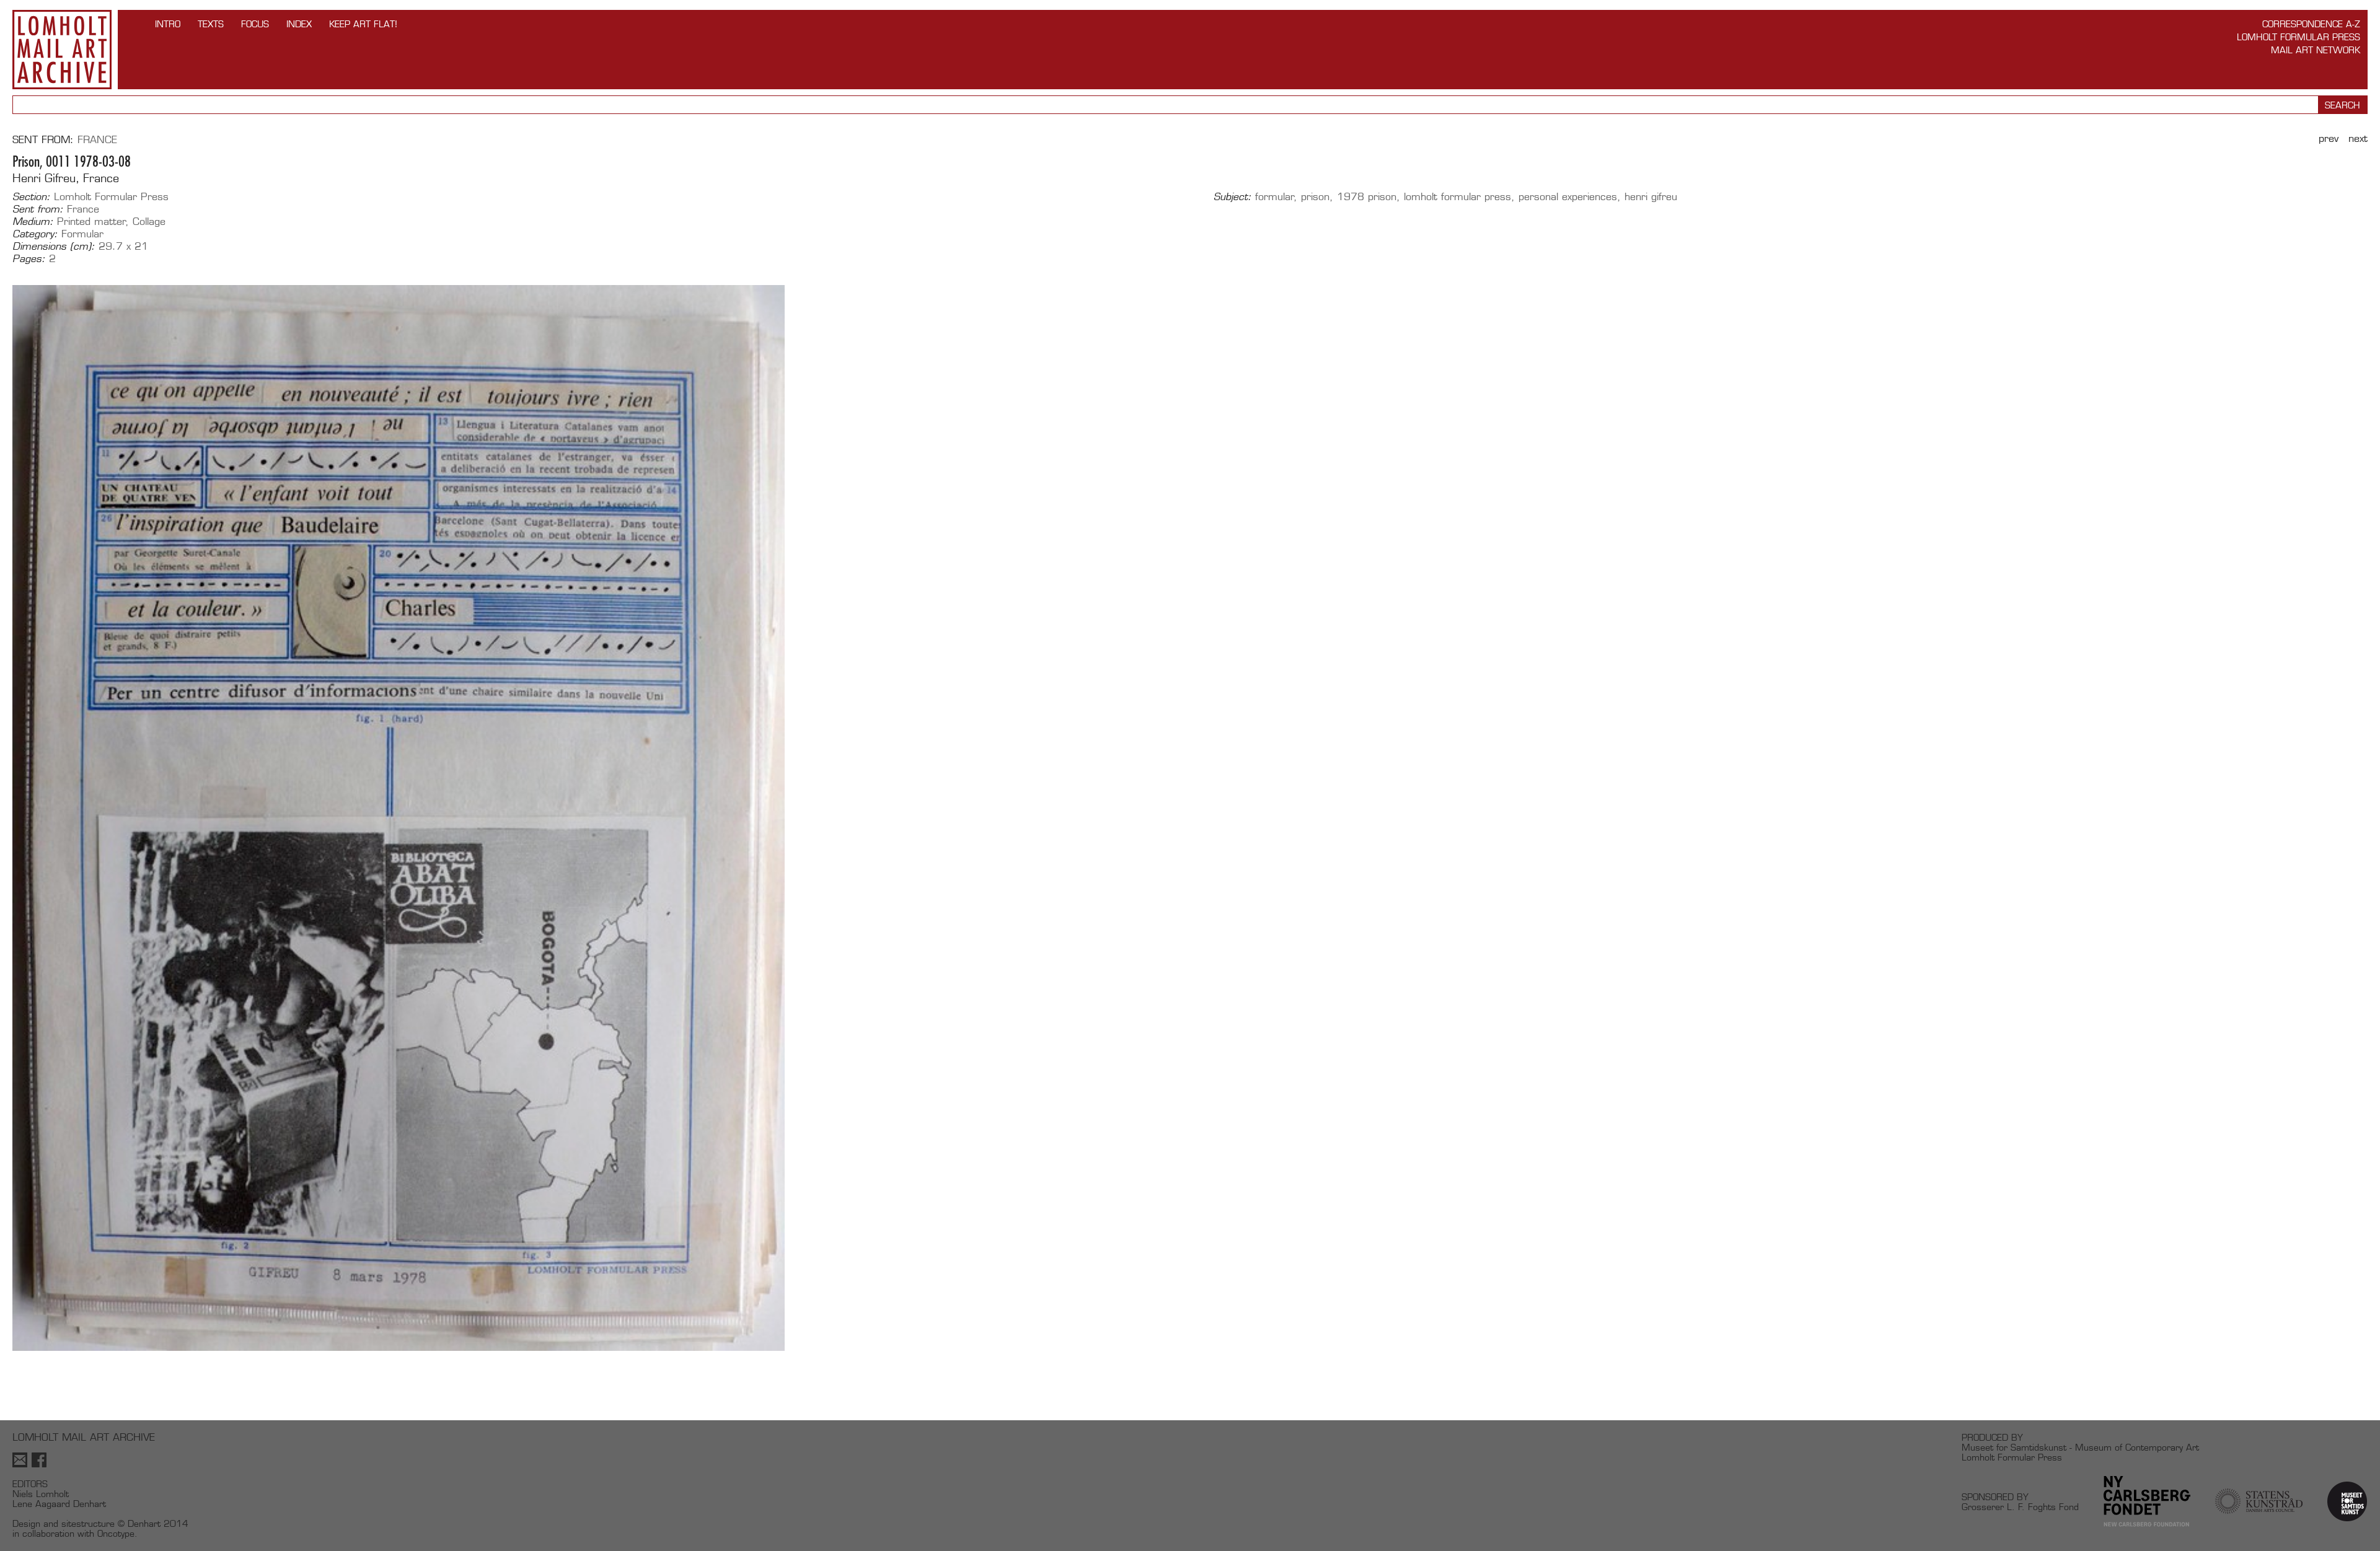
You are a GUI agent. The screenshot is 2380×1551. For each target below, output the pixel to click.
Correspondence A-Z (2311, 24)
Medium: (33, 222)
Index (299, 24)
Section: (31, 197)
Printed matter (91, 222)
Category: (35, 234)
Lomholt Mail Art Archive (62, 50)
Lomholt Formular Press (2298, 37)
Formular (82, 234)
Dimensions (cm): (54, 247)
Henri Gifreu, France (66, 178)
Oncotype (116, 1533)
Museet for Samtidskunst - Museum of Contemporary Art (2080, 1447)
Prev (2329, 138)
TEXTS (211, 24)
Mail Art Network (2316, 50)
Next (2358, 138)
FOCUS (255, 24)
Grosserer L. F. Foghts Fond (2020, 1507)
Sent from (41, 140)
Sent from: (38, 209)
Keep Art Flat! (363, 24)
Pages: (29, 259)
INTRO (168, 24)
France (97, 140)
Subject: (1232, 197)
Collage (149, 222)
